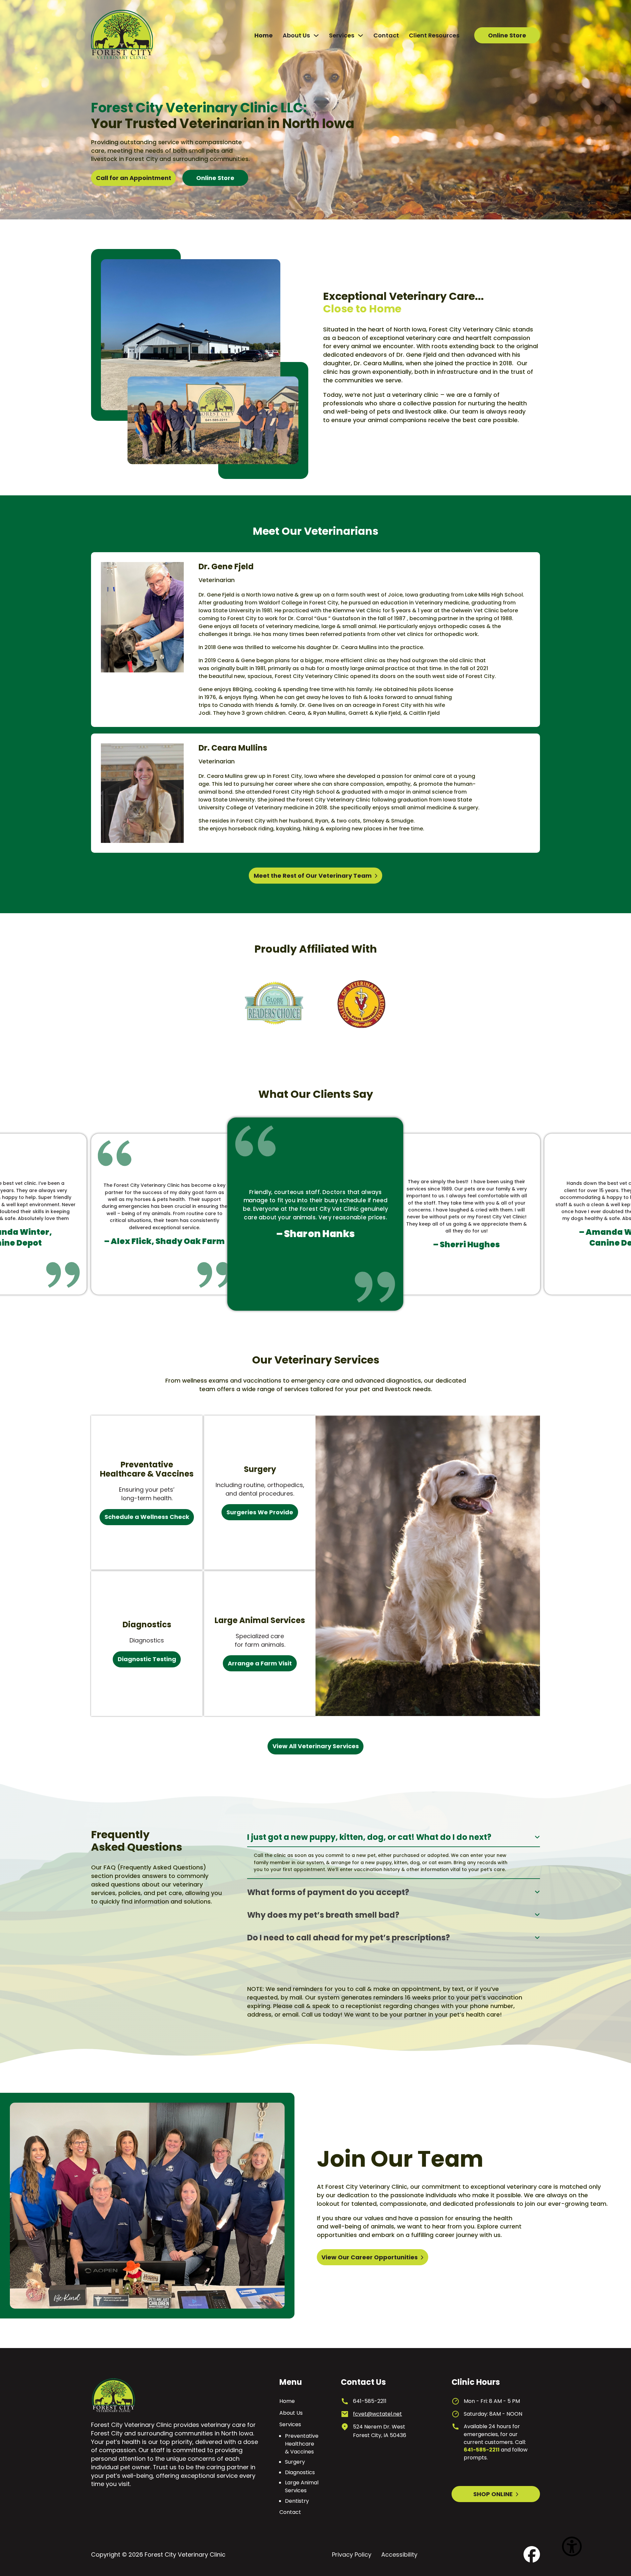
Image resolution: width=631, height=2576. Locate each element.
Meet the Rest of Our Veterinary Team (313, 876)
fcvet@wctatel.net (377, 2414)
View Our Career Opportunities (370, 2257)
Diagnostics (300, 2472)
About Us (296, 35)
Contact (386, 35)
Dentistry (297, 2501)
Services (342, 35)
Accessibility (399, 2554)
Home (264, 35)
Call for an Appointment (134, 178)
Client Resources (434, 35)
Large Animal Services (302, 2486)
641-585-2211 (370, 2401)
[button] (394, 1838)
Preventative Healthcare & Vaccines (302, 2444)
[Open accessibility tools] (572, 2537)
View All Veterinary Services (316, 1746)
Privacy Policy (352, 2554)
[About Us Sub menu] (316, 35)
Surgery (295, 2462)
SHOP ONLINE (493, 2494)
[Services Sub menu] (361, 35)
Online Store (507, 35)
